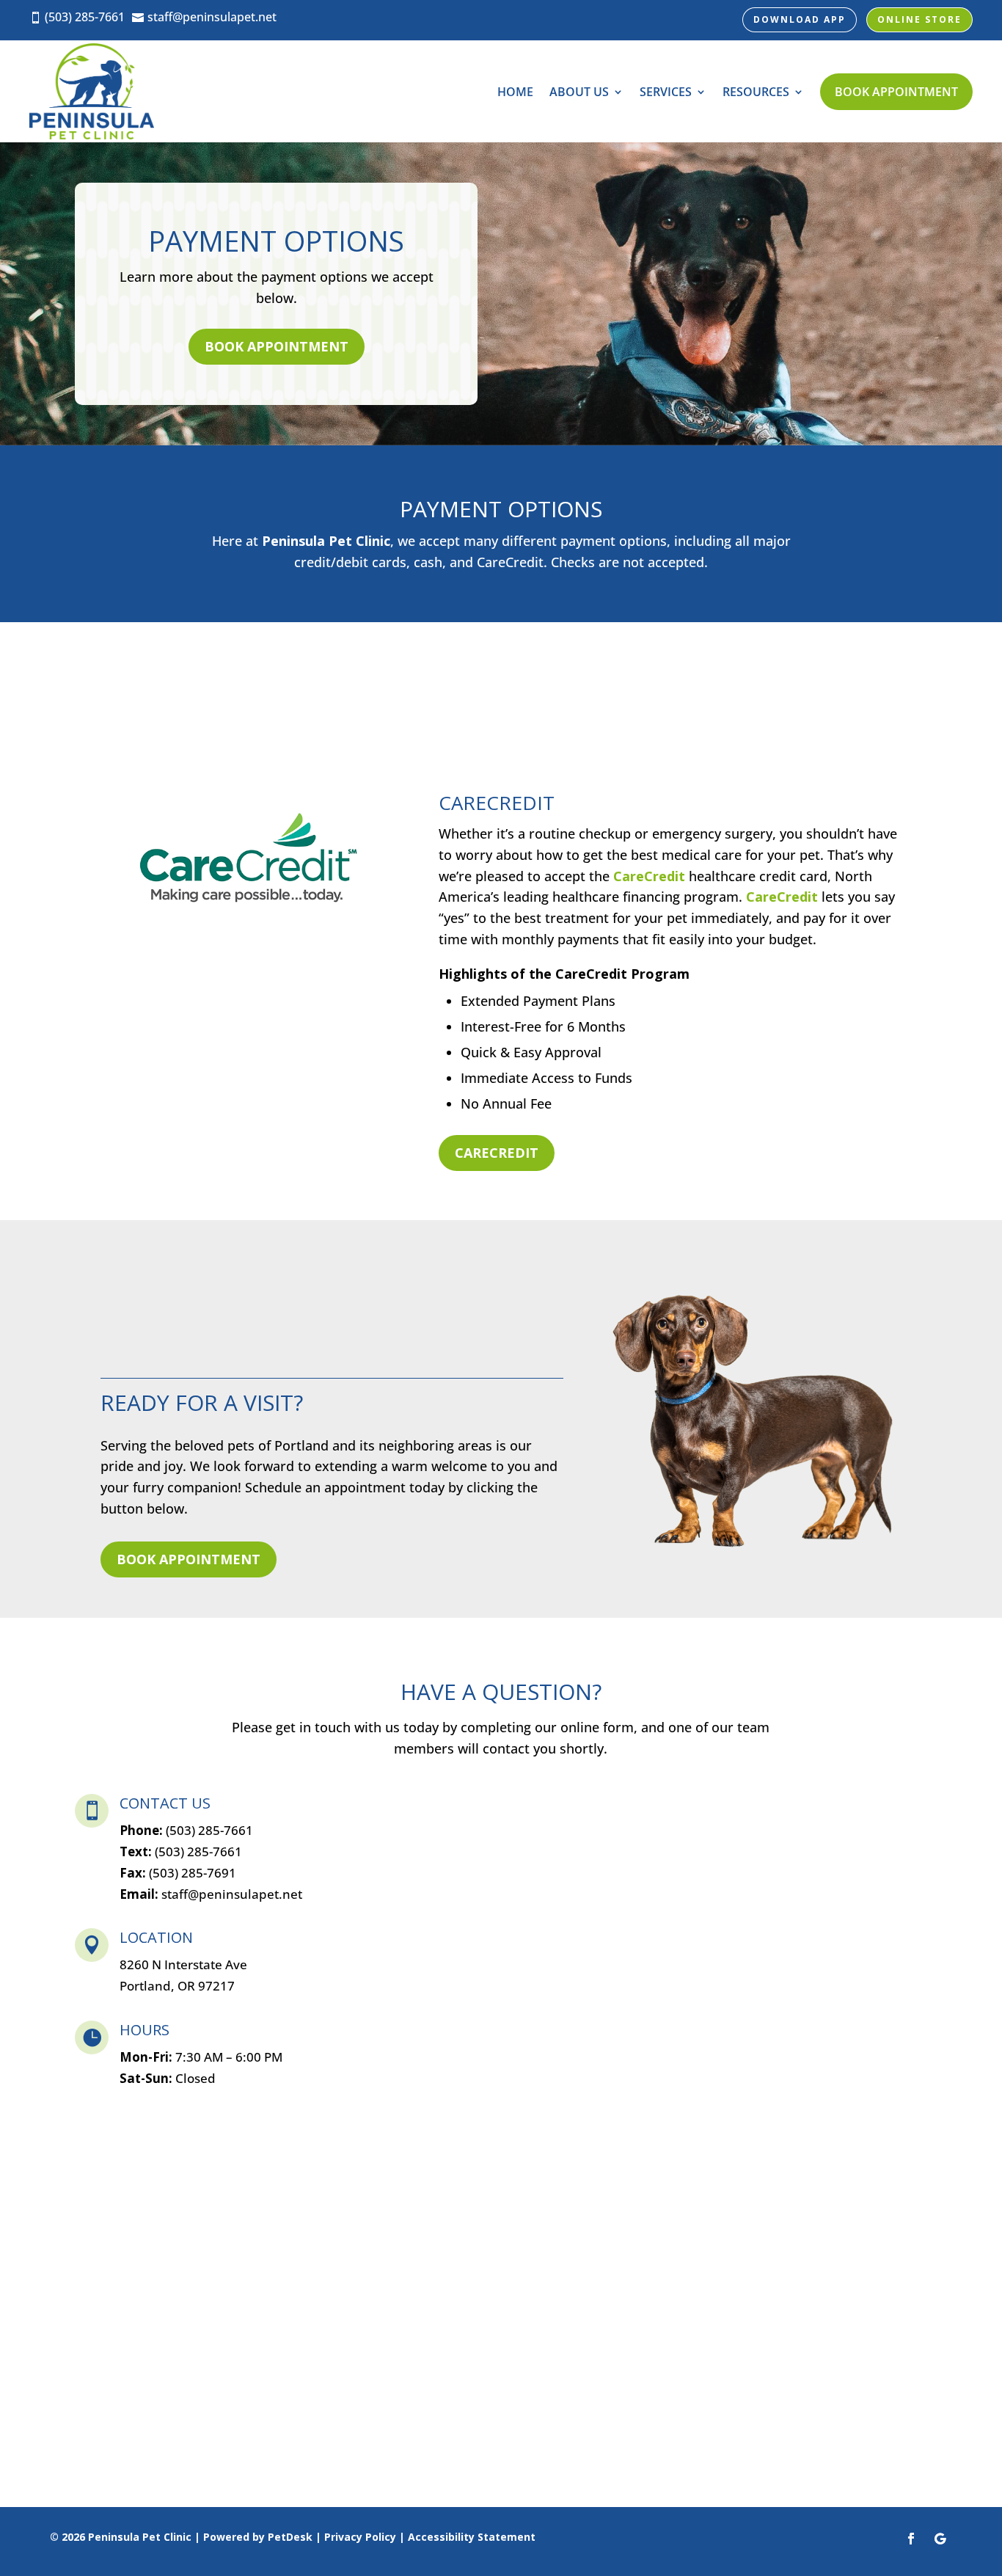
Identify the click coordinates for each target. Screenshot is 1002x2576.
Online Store (919, 19)
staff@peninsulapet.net (232, 1894)
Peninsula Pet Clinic (326, 541)
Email (396, 1862)
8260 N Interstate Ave (183, 1964)
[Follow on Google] (940, 2539)
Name (398, 1802)
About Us (579, 92)
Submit (412, 2137)
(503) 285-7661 (198, 1851)
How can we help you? (444, 1984)
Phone (393, 1923)
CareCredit (649, 876)
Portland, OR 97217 (177, 1986)
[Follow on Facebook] (911, 2539)
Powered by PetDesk (258, 2537)
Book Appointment (896, 92)
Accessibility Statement (472, 2537)
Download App (800, 19)
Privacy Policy (360, 2537)
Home (515, 92)
